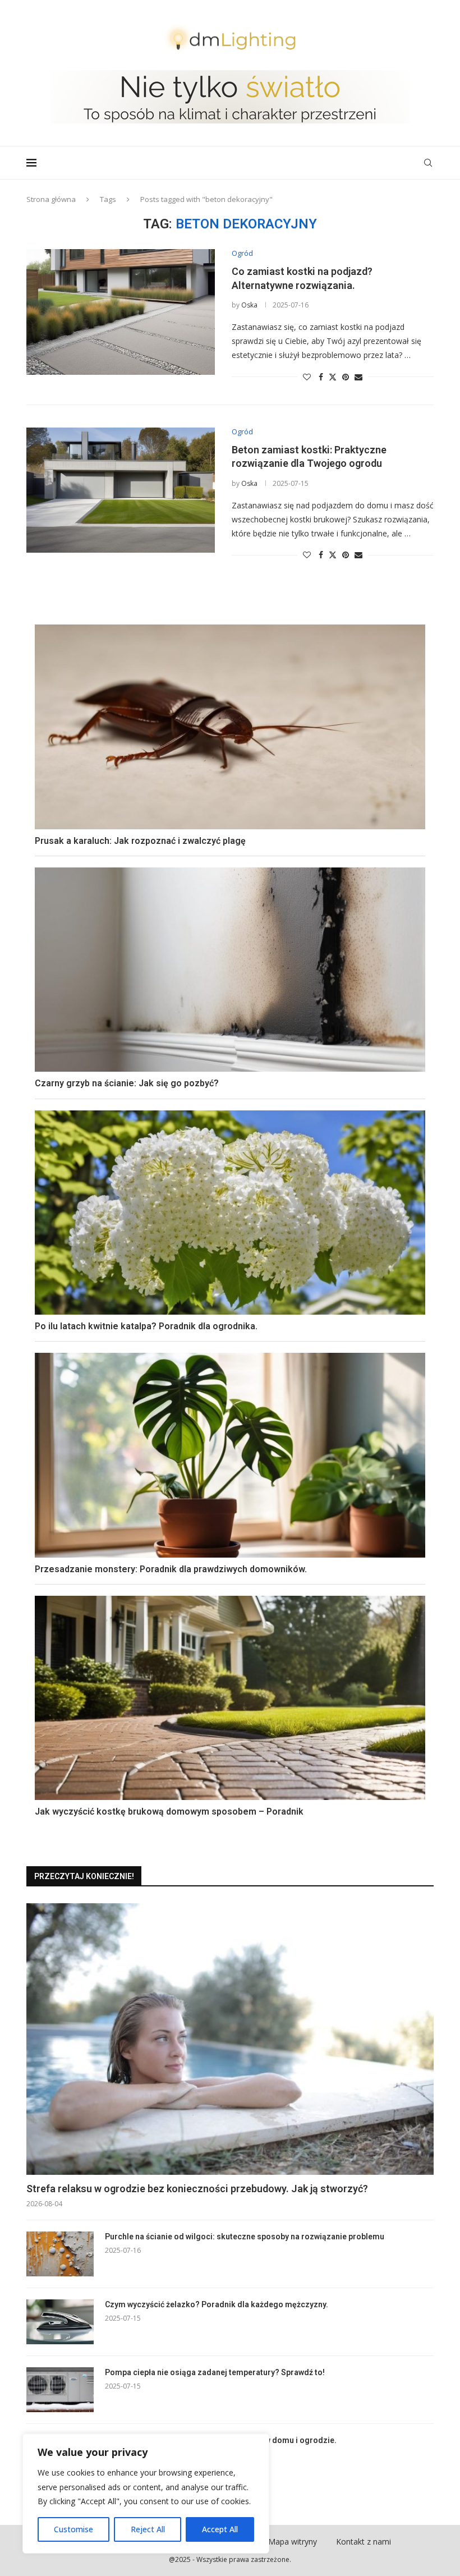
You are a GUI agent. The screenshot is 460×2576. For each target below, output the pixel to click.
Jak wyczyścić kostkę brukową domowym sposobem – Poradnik (169, 1812)
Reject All (148, 2529)
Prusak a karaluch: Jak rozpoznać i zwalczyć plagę (140, 841)
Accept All (220, 2529)
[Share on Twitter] (333, 377)
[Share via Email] (358, 377)
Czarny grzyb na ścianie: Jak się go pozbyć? (127, 1083)
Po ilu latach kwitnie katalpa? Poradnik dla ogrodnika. (146, 1326)
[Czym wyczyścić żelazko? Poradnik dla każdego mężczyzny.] (60, 2322)
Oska (249, 305)
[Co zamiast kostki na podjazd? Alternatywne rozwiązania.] (121, 312)
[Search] (428, 163)
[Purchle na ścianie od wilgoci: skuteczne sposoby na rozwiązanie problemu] (60, 2254)
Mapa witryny (293, 2541)
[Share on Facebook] (321, 377)
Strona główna (51, 199)
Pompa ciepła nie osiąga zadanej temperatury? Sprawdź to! (215, 2372)
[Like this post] (307, 377)
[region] (146, 2494)
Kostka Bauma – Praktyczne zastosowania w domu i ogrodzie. (221, 2440)
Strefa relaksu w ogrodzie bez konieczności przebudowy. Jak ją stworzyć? (197, 2189)
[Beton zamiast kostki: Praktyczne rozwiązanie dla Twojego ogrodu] (121, 490)
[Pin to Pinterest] (346, 377)
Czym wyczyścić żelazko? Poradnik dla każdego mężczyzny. (217, 2304)
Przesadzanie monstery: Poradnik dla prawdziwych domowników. (171, 1569)
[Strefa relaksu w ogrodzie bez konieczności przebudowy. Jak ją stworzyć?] (230, 2039)
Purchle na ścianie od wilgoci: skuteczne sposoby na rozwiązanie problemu (245, 2237)
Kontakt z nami (364, 2541)
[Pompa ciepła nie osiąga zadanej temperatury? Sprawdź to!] (60, 2390)
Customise (73, 2529)
